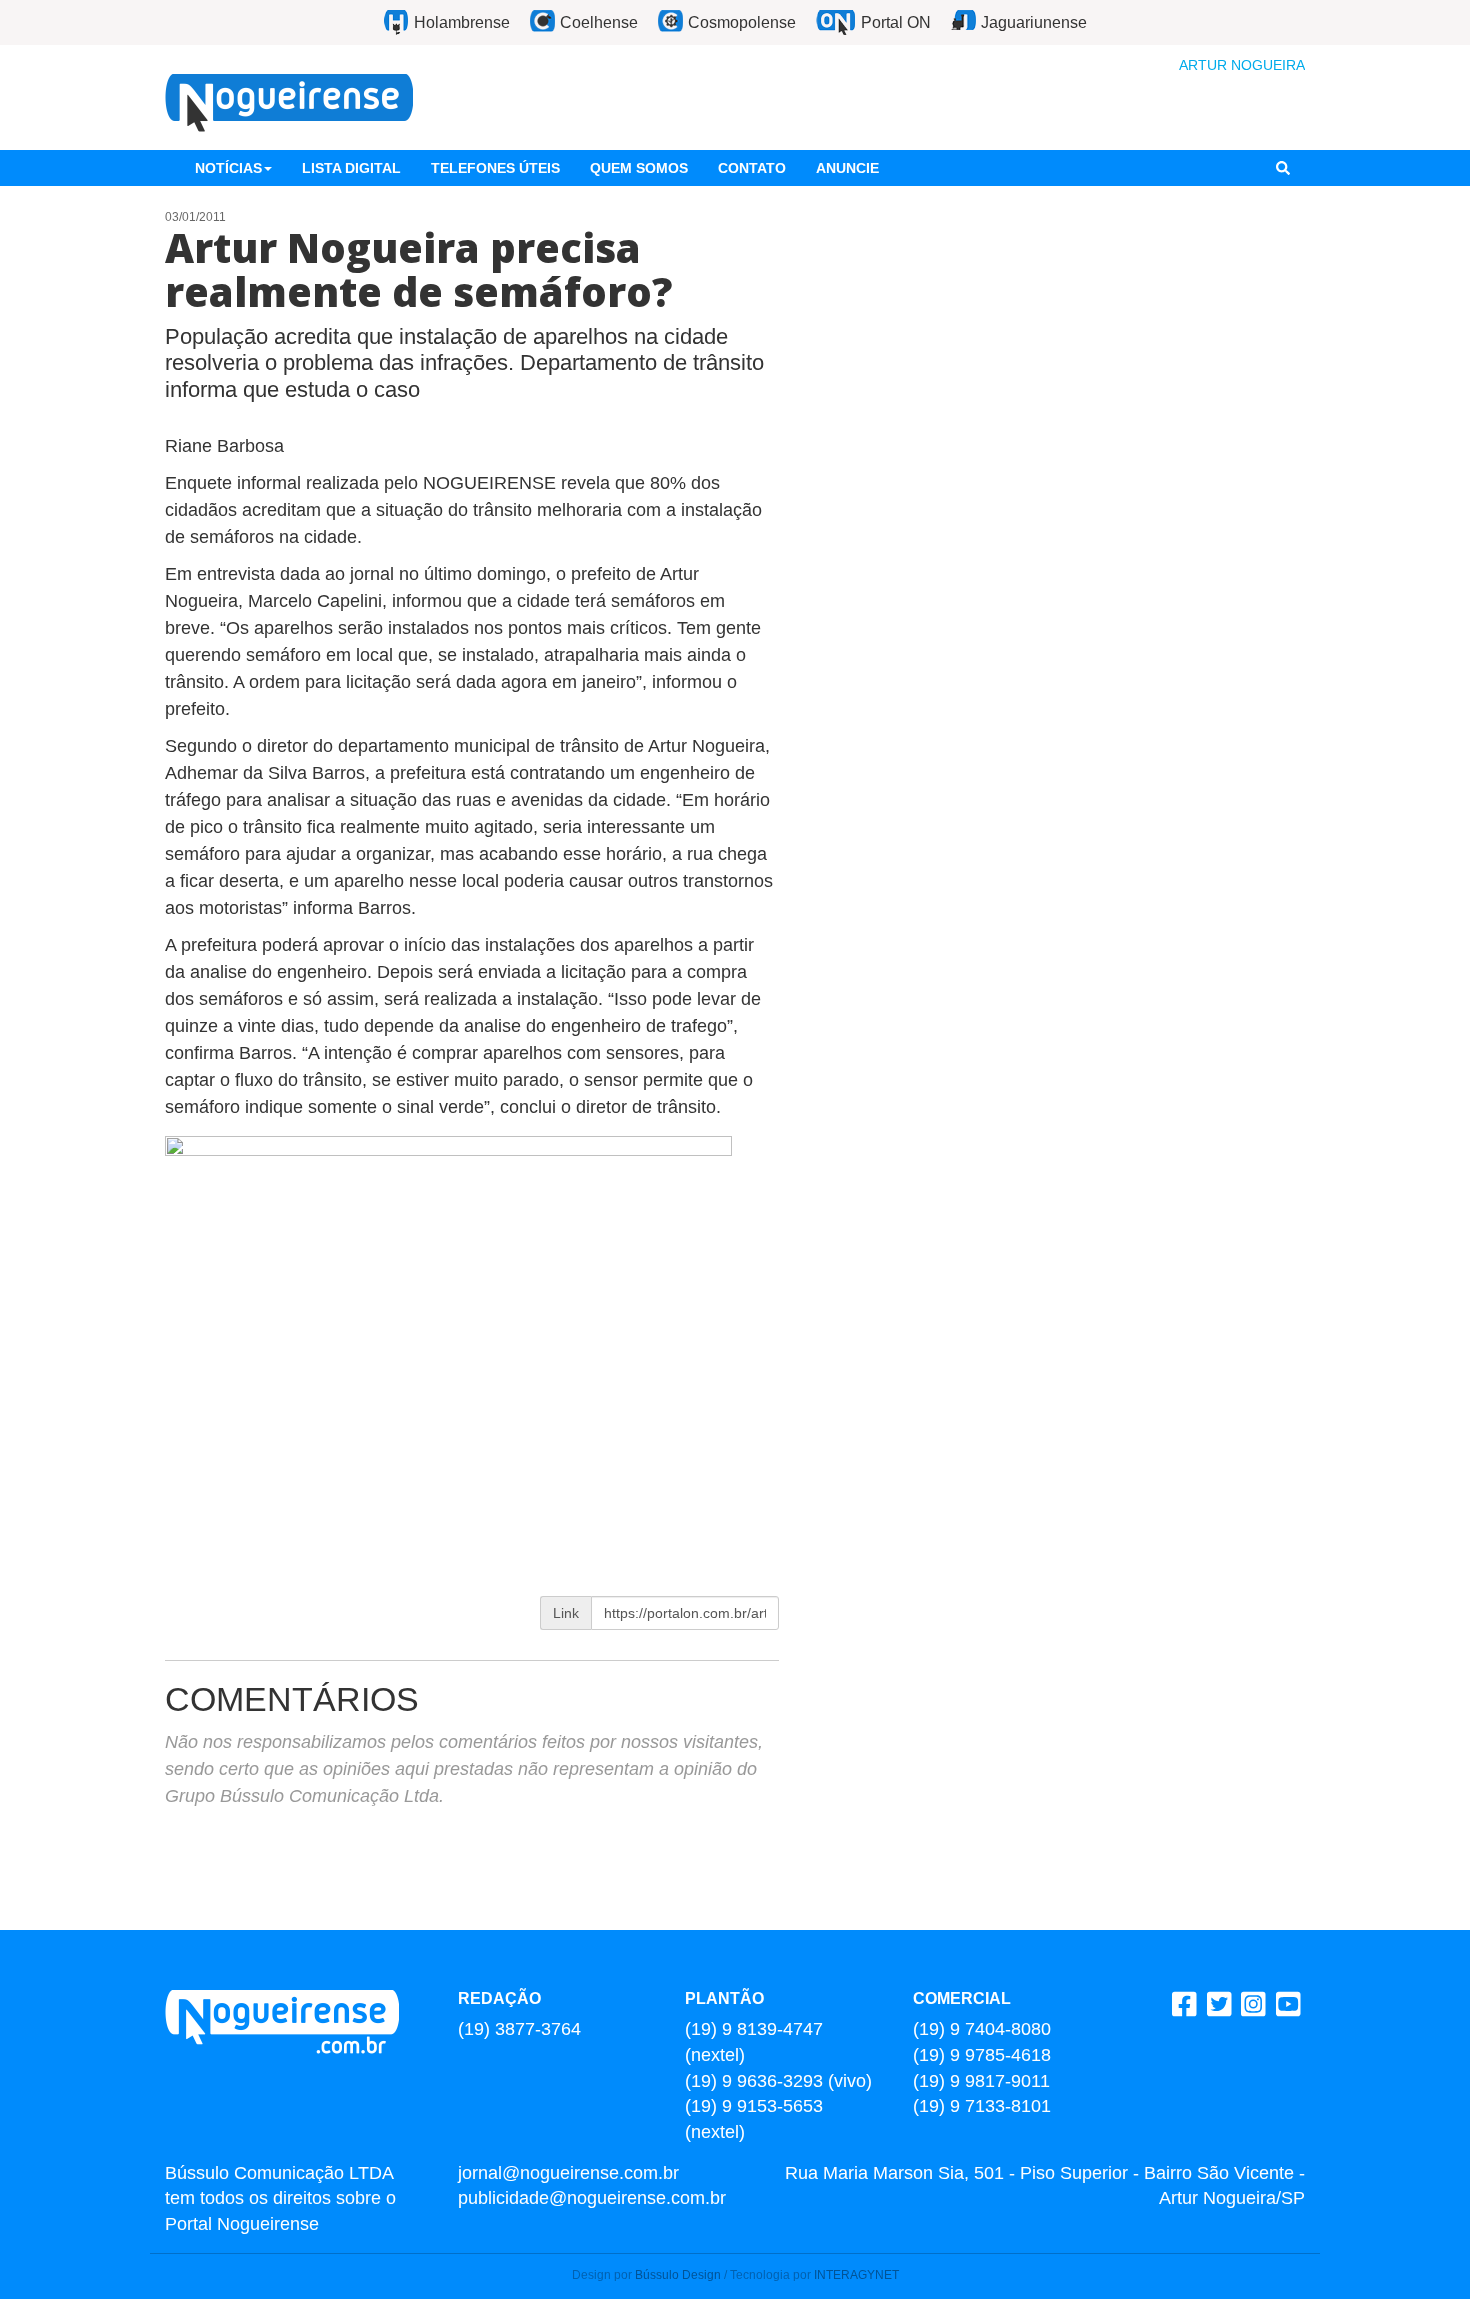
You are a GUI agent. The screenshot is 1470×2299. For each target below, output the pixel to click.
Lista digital (351, 168)
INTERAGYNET (856, 2275)
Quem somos (639, 168)
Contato (752, 168)
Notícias (228, 168)
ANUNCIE (847, 168)
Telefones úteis (495, 168)
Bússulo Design (678, 2275)
